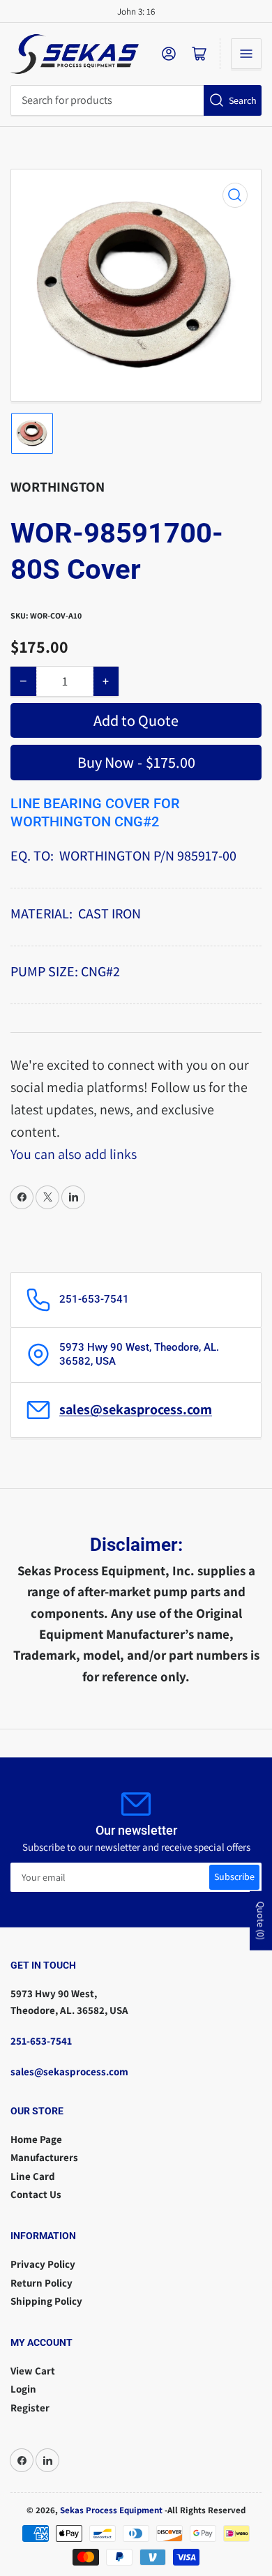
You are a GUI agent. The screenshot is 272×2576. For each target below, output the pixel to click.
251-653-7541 (41, 2041)
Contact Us (36, 2194)
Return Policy (41, 2283)
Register (30, 2408)
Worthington (58, 487)
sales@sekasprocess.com (136, 1409)
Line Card (33, 2176)
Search (243, 100)
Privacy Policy (43, 2264)
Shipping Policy (46, 2301)
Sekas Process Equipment (111, 2510)
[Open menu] (246, 54)
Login (23, 2389)
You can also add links (74, 1154)
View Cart (33, 2371)
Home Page (36, 2139)
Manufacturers (44, 2157)
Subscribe (234, 1877)
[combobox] (136, 100)
